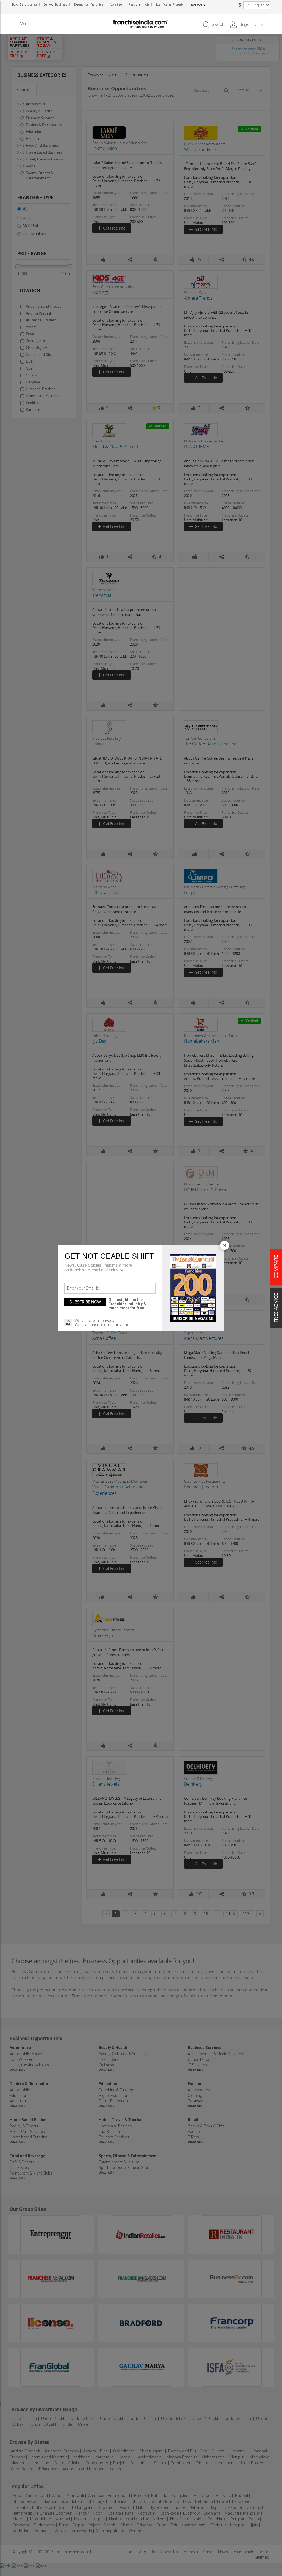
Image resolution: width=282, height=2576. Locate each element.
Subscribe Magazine (193, 1319)
